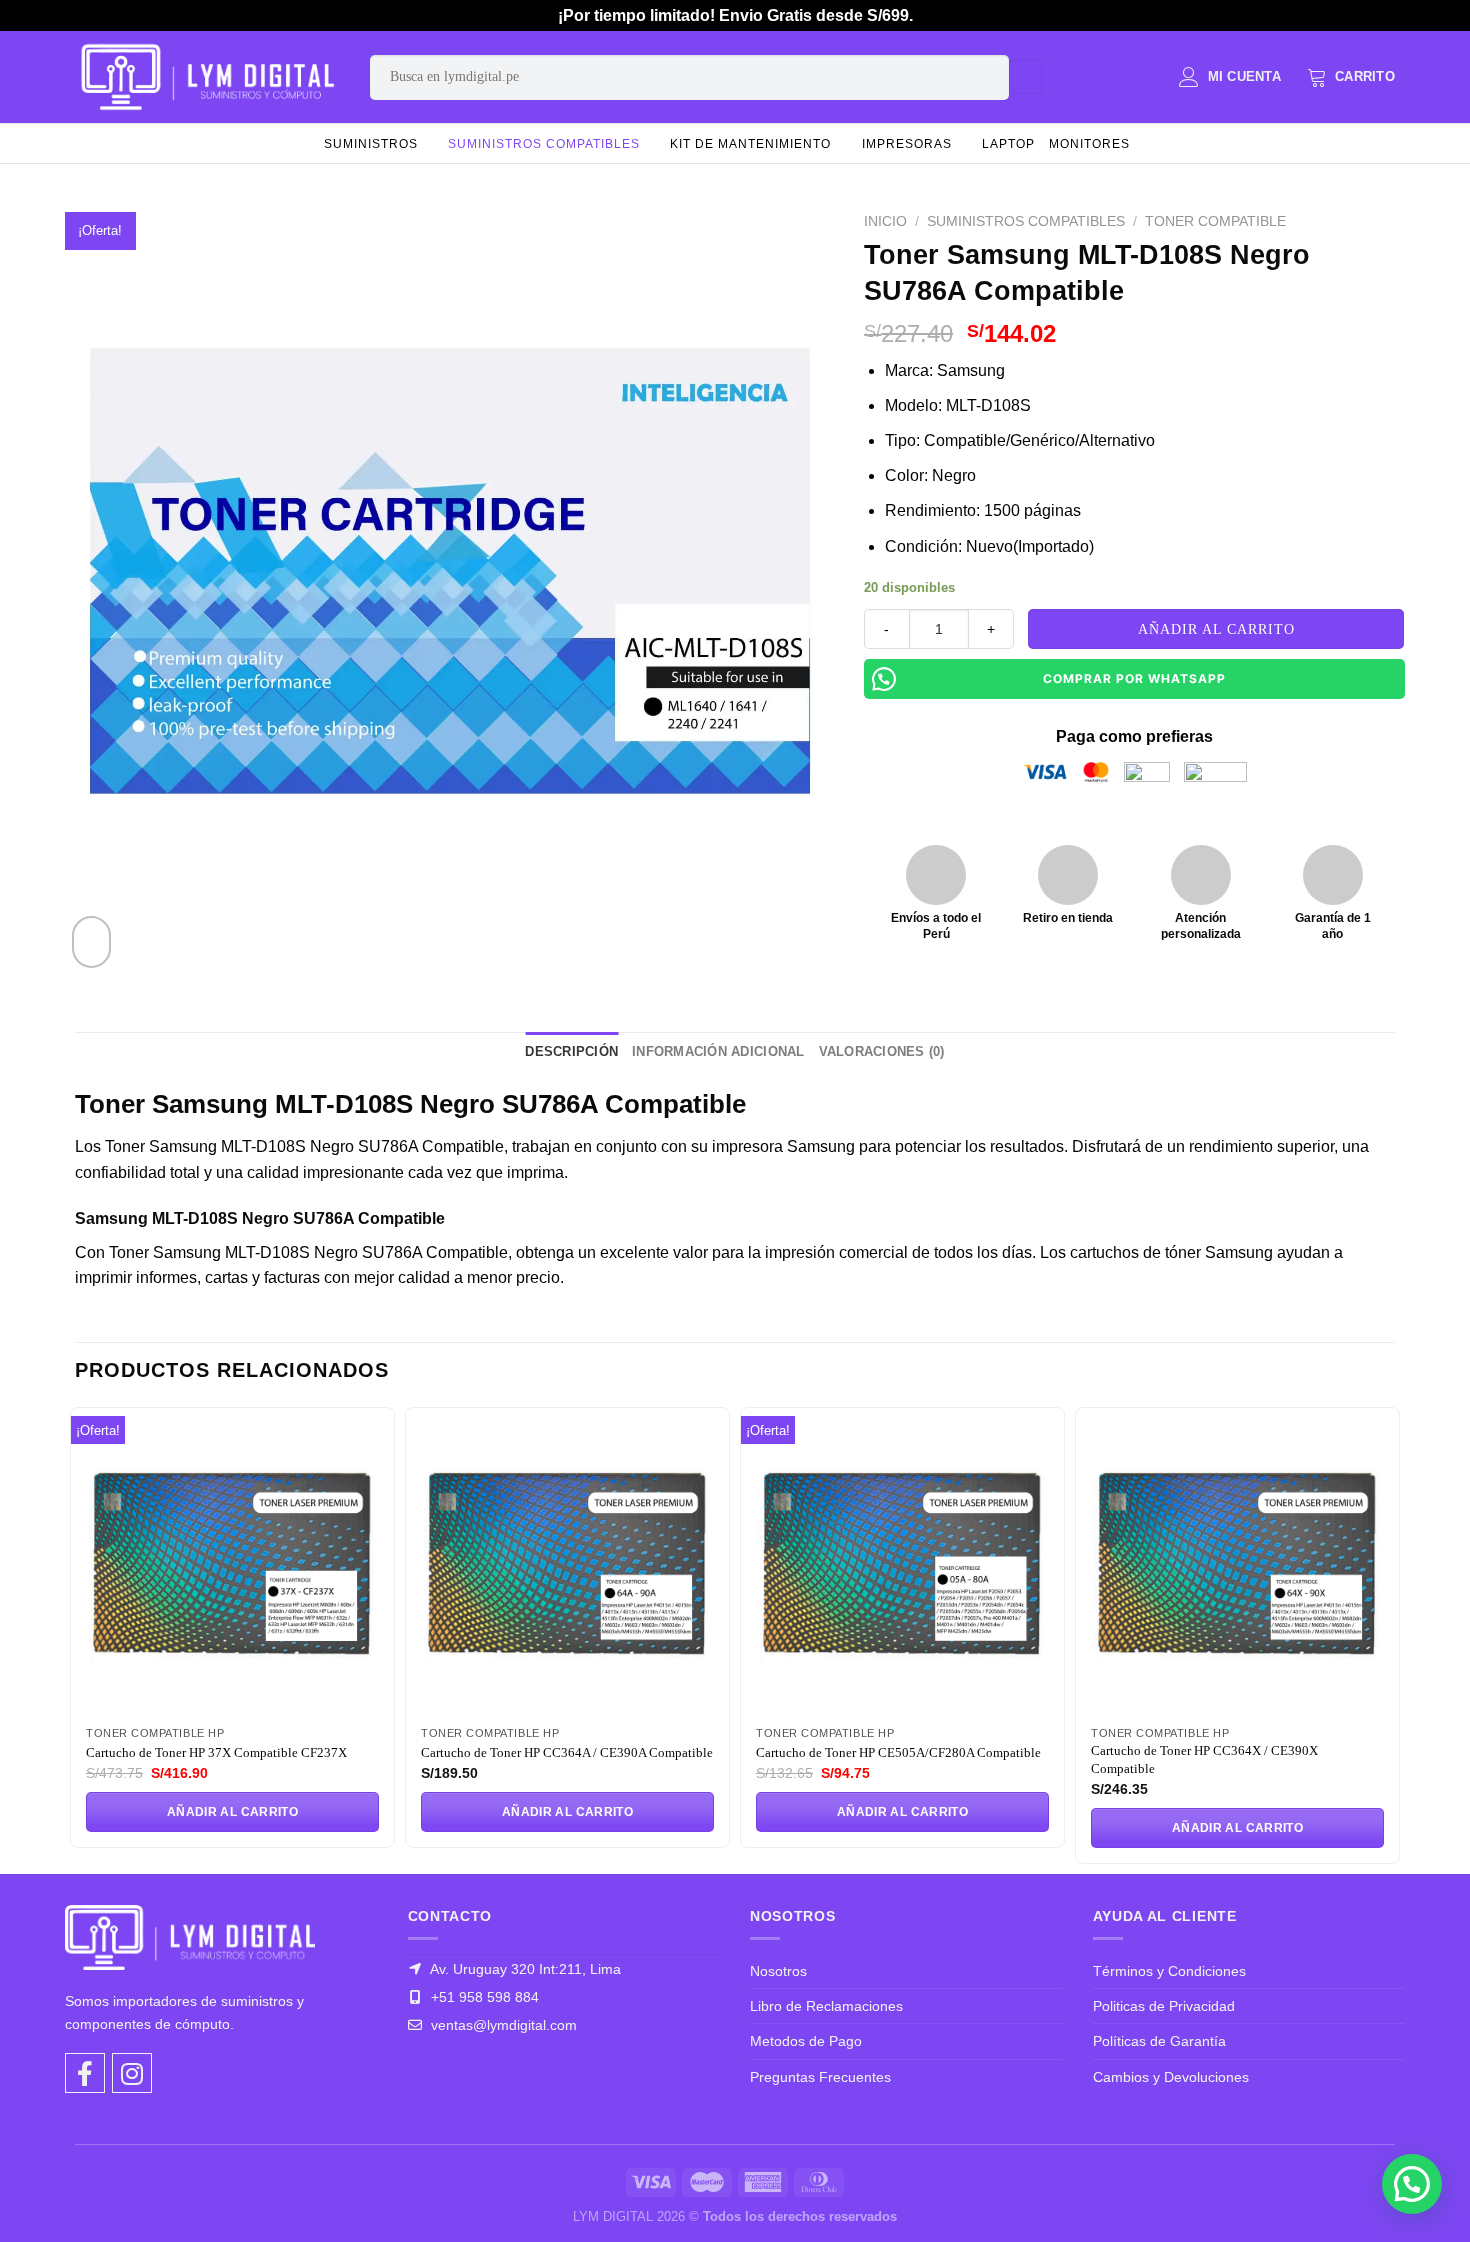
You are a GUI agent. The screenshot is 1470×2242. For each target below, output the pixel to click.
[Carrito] (1351, 77)
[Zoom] (91, 942)
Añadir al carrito (1216, 629)
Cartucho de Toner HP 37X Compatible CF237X (216, 1752)
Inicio (885, 221)
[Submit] (1025, 77)
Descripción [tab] (571, 1051)
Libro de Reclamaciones (826, 2006)
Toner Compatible (1215, 221)
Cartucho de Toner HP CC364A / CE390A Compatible (567, 1752)
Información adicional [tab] (718, 1051)
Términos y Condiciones (1169, 1971)
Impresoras (907, 144)
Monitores (1089, 144)
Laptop (1008, 144)
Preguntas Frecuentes (820, 2077)
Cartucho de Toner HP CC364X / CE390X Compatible (1204, 1759)
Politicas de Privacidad (1164, 2006)
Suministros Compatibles (544, 144)
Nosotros (778, 1971)
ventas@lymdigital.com (502, 2025)
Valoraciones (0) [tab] (882, 1051)
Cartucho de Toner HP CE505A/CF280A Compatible (898, 1752)
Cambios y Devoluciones (1171, 2077)
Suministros (371, 144)
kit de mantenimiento (750, 144)
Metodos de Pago (806, 2041)
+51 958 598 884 (483, 1997)
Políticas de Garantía (1159, 2041)
